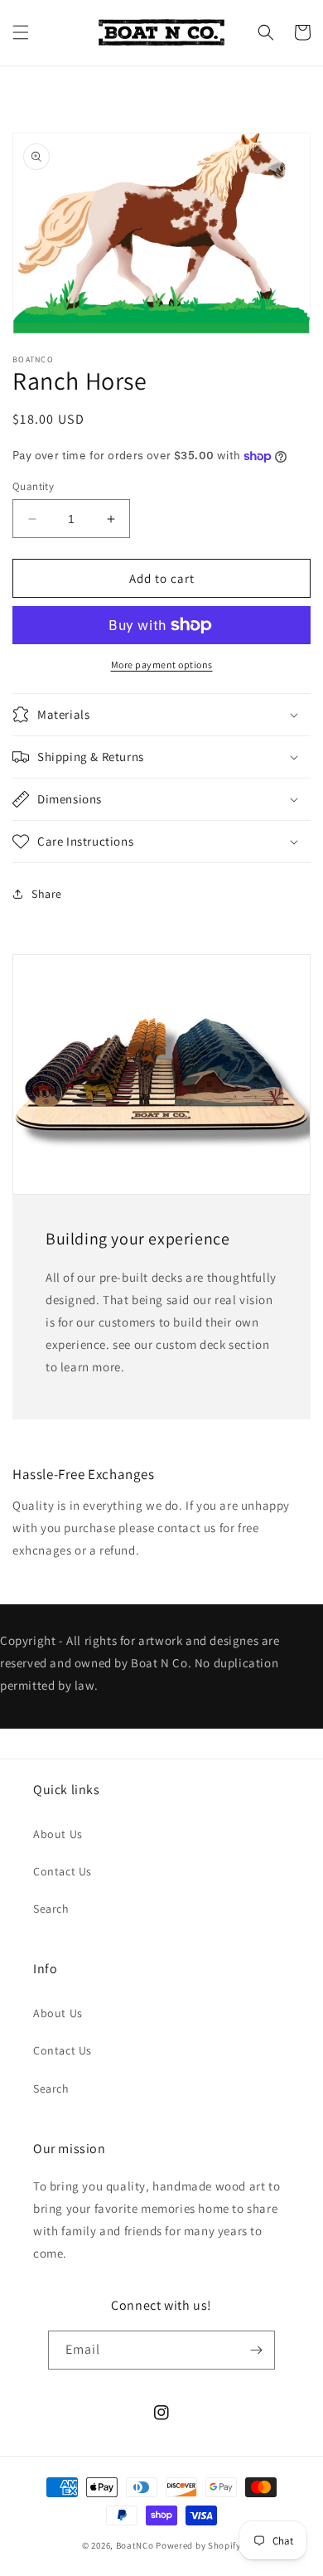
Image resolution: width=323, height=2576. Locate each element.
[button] (21, 32)
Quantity (33, 486)
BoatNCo (135, 2545)
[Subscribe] (256, 2350)
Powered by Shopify (198, 2545)
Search (51, 1909)
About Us (58, 1834)
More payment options (162, 665)
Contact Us (63, 1871)
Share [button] (47, 894)
